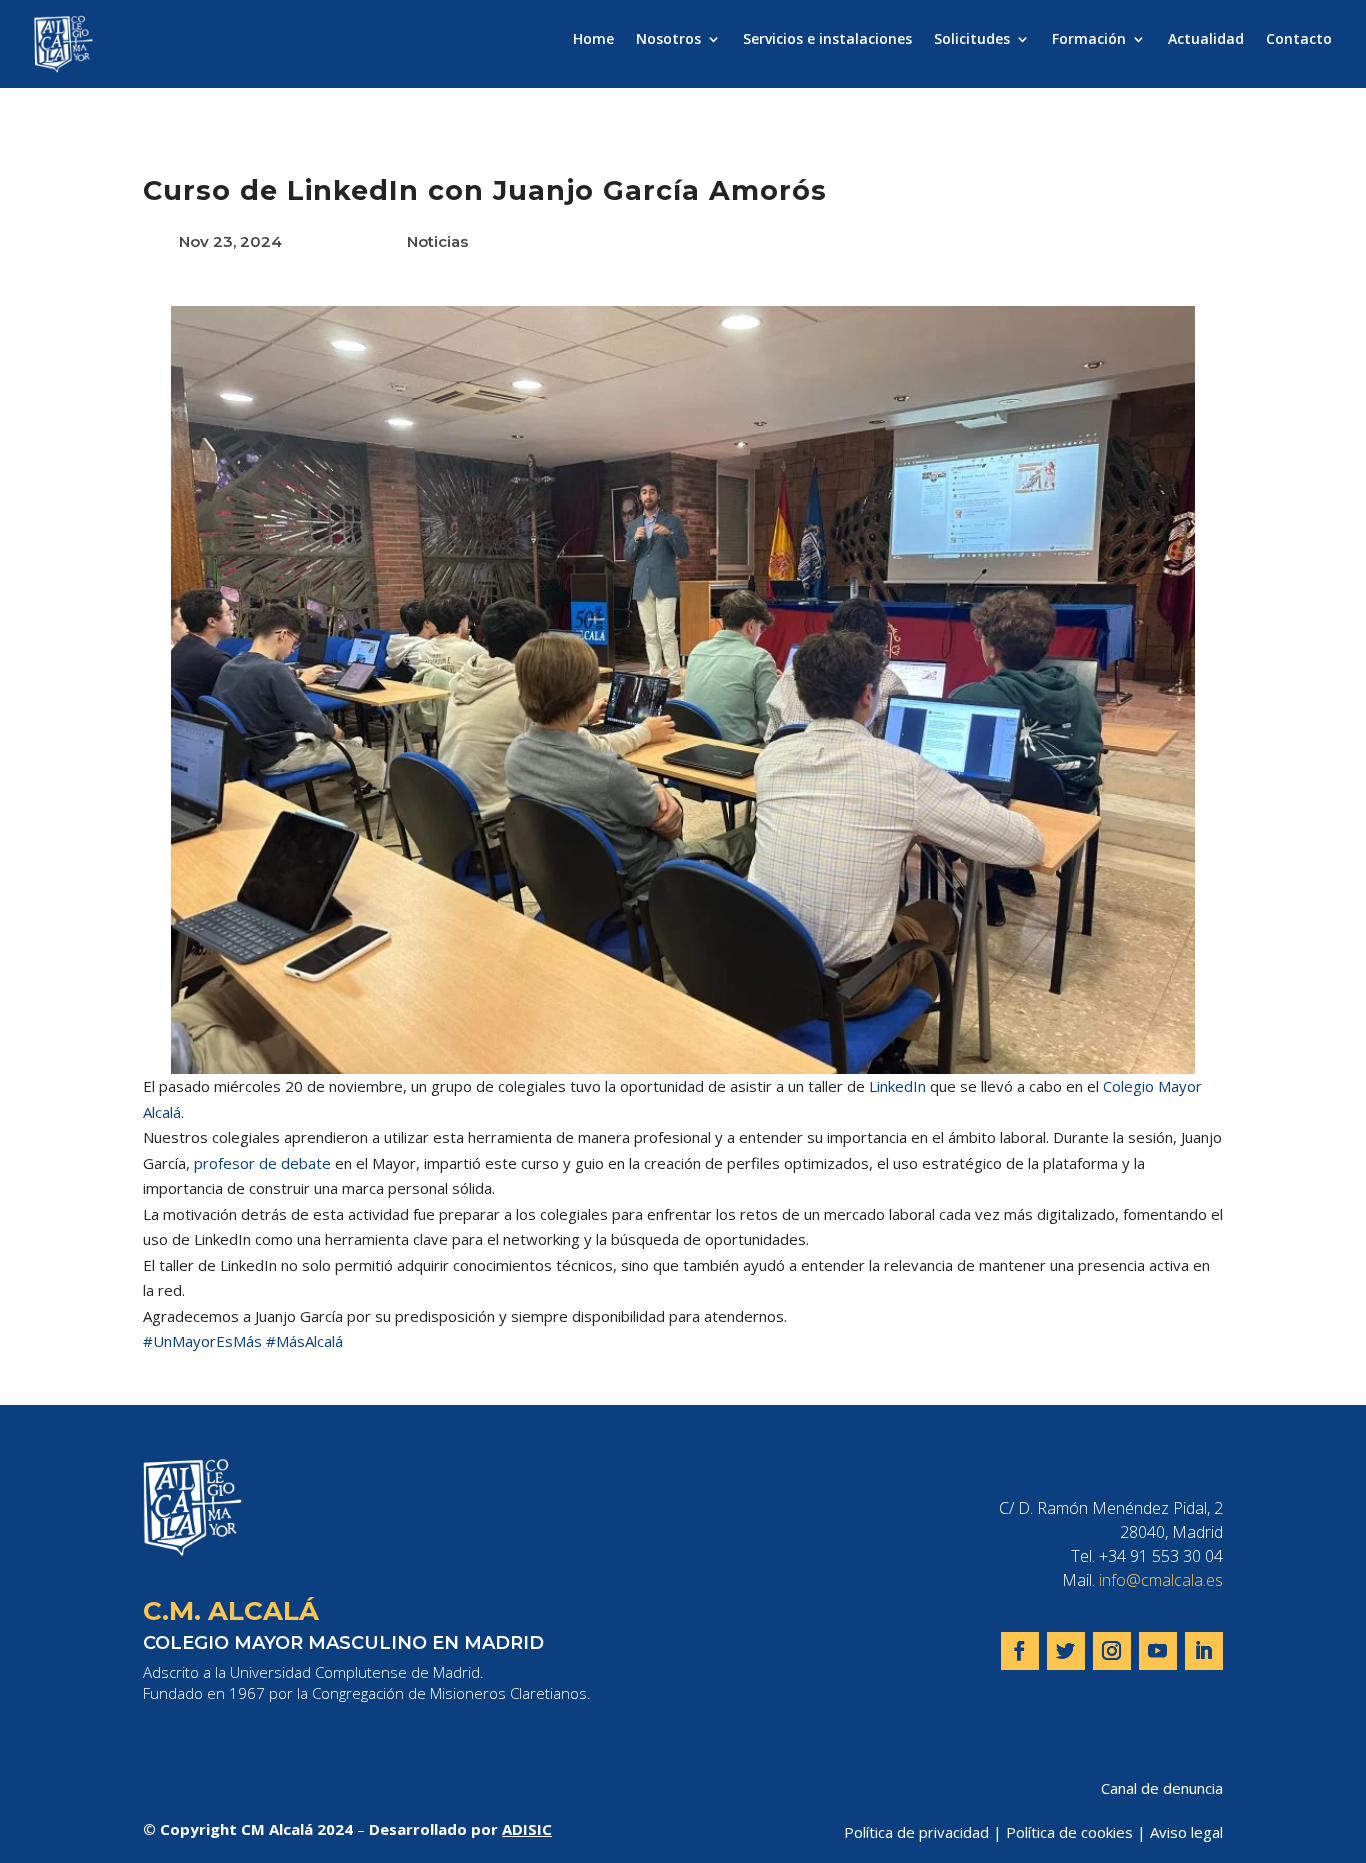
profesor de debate (262, 1163)
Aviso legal (1186, 1832)
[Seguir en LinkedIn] (1204, 1651)
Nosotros (668, 40)
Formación (1089, 40)
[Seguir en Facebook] (1020, 1651)
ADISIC (527, 1829)
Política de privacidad (916, 1832)
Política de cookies (1069, 1832)
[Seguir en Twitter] (1066, 1651)
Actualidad (1206, 40)
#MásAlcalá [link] (304, 1341)
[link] (897, 1086)
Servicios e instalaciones (827, 40)
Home (593, 40)
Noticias (437, 241)
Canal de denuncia (1162, 1788)
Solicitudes (972, 40)
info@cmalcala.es (1161, 1580)
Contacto (1299, 40)
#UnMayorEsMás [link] (202, 1341)
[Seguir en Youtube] (1158, 1651)
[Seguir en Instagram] (1112, 1651)
